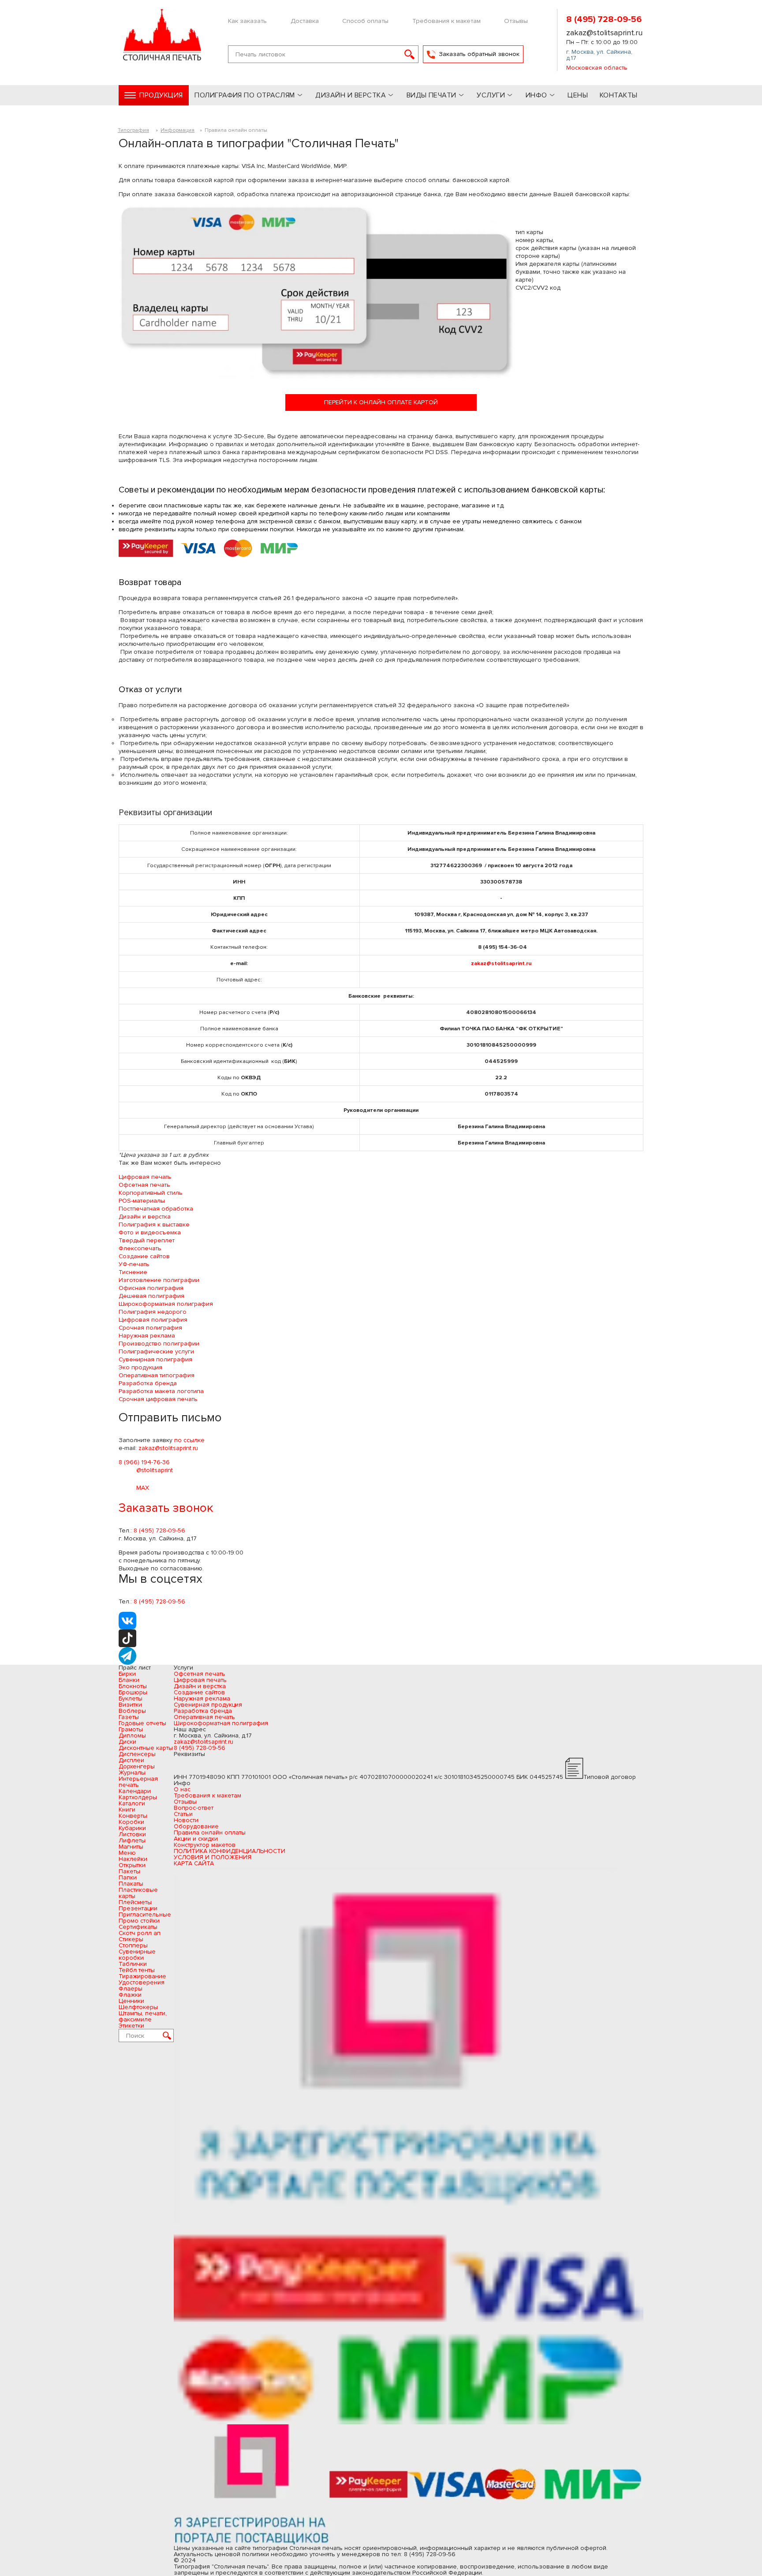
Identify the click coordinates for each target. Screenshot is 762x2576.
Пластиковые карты (138, 1893)
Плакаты (131, 1884)
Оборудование (196, 1826)
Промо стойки (139, 1921)
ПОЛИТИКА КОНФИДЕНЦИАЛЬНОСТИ (230, 1851)
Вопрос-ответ (194, 1808)
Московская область (597, 68)
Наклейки (133, 1859)
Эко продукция (140, 1367)
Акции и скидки (196, 1839)
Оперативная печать (204, 1717)
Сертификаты (138, 1927)
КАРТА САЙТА (194, 1863)
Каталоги (132, 1803)
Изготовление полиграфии (159, 1280)
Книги (127, 1810)
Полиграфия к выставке (154, 1225)
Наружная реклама (147, 1336)
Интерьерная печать (138, 1782)
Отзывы (516, 21)
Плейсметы (135, 1902)
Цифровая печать (145, 1177)
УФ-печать (134, 1264)
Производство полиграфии (159, 1344)
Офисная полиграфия (151, 1288)
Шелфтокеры (138, 2007)
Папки (128, 1877)
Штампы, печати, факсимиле (143, 2016)
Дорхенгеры (137, 1766)
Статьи (183, 1814)
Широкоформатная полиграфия (166, 1304)
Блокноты (133, 1686)
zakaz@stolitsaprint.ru (604, 33)
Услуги (491, 95)
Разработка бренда (148, 1383)
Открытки (132, 1865)
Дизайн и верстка (145, 1217)
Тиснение (133, 1272)
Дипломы (132, 1735)
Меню (127, 1853)
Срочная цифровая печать (158, 1399)
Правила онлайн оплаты (210, 1832)
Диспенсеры (137, 1754)
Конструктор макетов (205, 1845)
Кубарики (132, 1828)
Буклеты (131, 1698)
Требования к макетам (446, 21)
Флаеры (131, 1989)
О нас (182, 1789)
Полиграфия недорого (153, 1312)
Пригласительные (145, 1914)
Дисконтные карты (146, 1748)
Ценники (131, 2001)
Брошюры (133, 1692)
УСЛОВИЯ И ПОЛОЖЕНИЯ (213, 1857)
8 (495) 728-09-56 (604, 20)
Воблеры (132, 1711)
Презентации (138, 1908)
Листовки (132, 1834)
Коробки (131, 1822)
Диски (127, 1742)
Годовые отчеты (142, 1723)
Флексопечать (140, 1248)
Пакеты (129, 1871)
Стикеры (131, 1939)
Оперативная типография (157, 1375)
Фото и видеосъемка (150, 1232)
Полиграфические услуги (156, 1351)
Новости (186, 1820)
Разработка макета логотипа (161, 1391)
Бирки (127, 1674)
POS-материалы (142, 1201)
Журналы (132, 1773)
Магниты (131, 1847)
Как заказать (247, 21)
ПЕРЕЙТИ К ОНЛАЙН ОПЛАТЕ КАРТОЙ (381, 402)
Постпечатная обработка (156, 1209)
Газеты (129, 1717)
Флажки (130, 1995)
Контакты (619, 95)
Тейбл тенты (137, 1970)
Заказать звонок (166, 1508)
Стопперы (133, 1945)
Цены (578, 95)
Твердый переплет (147, 1240)
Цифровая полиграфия (153, 1320)
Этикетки (131, 2026)
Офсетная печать (144, 1185)
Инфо (536, 95)
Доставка (305, 21)
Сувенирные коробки (137, 1955)
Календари (135, 1791)
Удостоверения (142, 1982)
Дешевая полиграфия (151, 1296)
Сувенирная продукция (208, 1705)
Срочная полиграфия (150, 1328)
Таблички (133, 1964)
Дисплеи (131, 1760)
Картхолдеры (138, 1797)
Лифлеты (132, 1840)
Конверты (133, 1816)
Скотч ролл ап (140, 1933)
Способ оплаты (365, 21)
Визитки (130, 1705)
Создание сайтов (144, 1256)
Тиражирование (142, 1976)
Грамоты (131, 1729)
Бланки (129, 1680)
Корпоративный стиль (151, 1193)
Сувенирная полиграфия (155, 1359)
